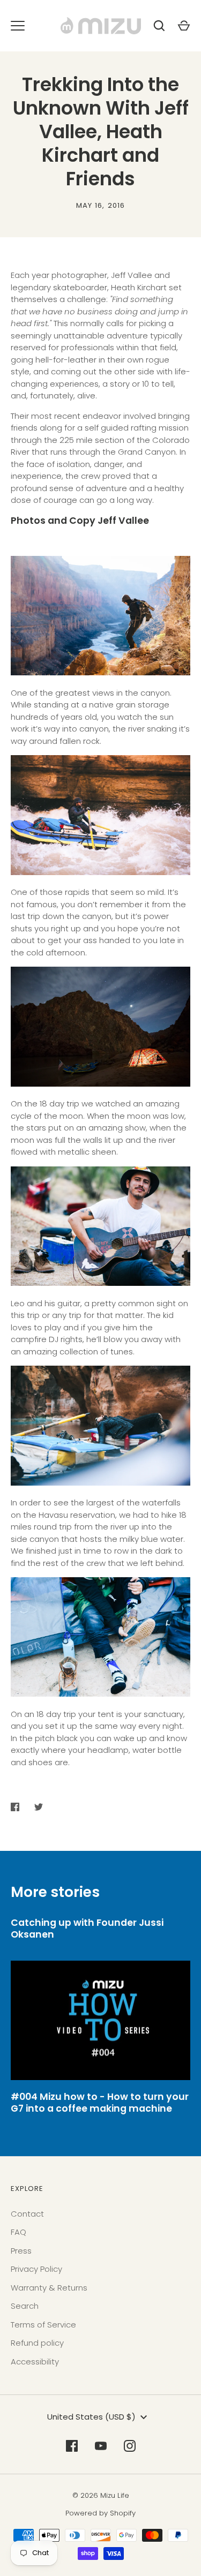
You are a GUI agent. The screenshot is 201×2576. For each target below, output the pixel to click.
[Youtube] (101, 2446)
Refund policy (37, 2343)
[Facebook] (72, 2446)
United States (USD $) (91, 2417)
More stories (55, 1892)
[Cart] (184, 26)
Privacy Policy (36, 2269)
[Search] (159, 26)
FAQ (18, 2232)
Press (21, 2251)
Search (25, 2306)
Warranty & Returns (49, 2288)
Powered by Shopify (100, 2513)
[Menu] (18, 26)
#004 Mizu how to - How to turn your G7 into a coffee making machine (100, 2103)
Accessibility (35, 2362)
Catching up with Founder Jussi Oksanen (87, 1929)
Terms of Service (43, 2325)
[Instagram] (130, 2446)
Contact (27, 2214)
